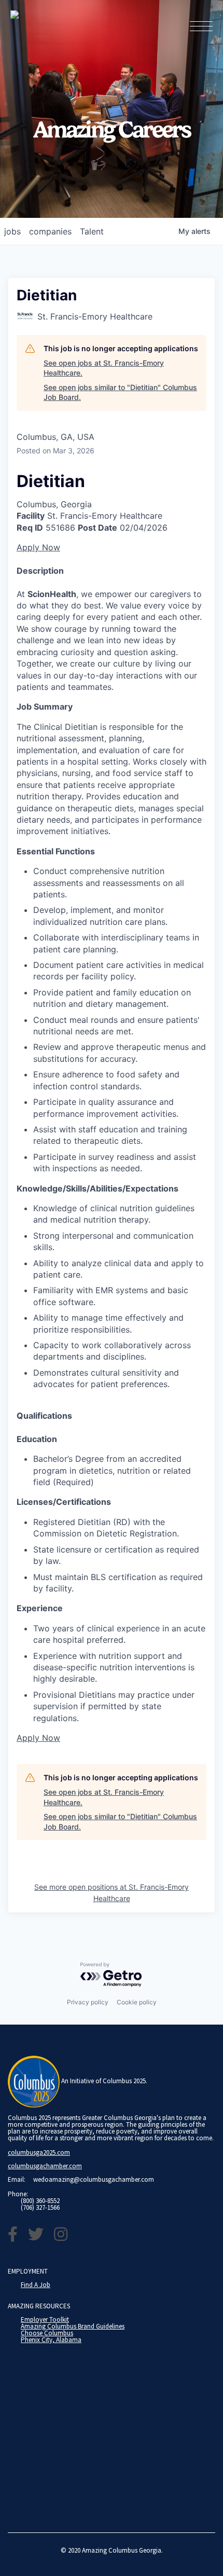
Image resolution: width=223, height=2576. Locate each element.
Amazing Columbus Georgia (122, 2550)
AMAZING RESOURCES (39, 2306)
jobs (12, 231)
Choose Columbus (47, 2333)
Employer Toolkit (45, 2319)
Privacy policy (88, 2002)
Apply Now (38, 547)
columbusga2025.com (39, 2152)
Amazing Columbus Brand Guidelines (73, 2326)
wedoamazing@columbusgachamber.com (94, 2179)
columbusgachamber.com (45, 2166)
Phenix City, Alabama (51, 2340)
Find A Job (36, 2285)
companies (50, 231)
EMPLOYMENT (28, 2271)
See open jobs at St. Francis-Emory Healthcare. (104, 368)
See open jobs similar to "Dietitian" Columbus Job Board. (120, 392)
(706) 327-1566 (40, 2207)
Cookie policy (137, 2002)
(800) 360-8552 (40, 2201)
